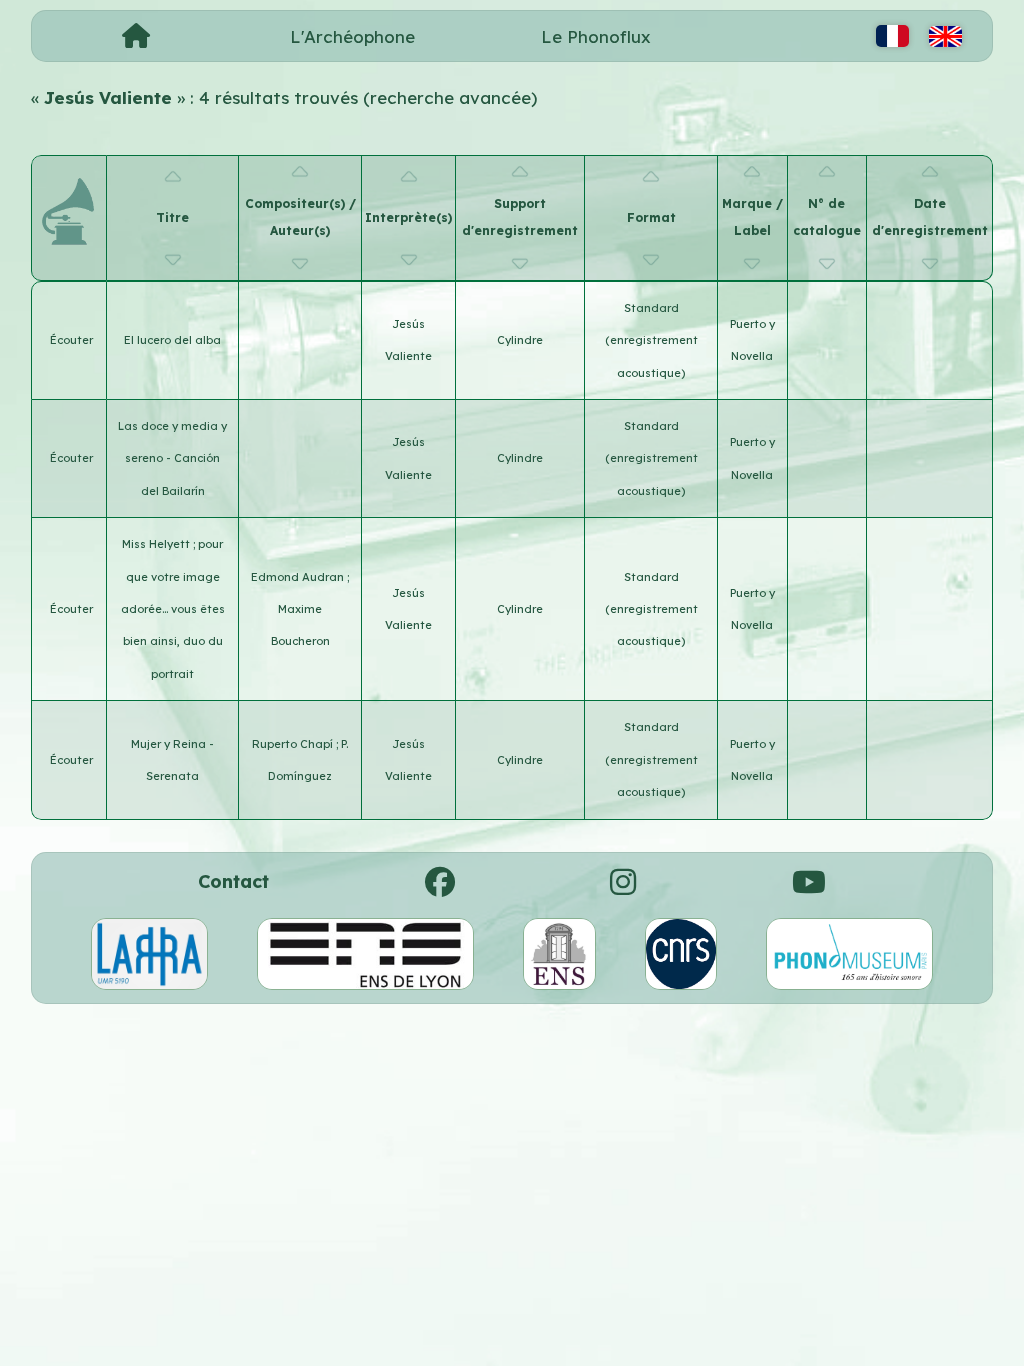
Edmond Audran (299, 577)
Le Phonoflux (596, 36)
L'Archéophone (352, 36)
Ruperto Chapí (294, 744)
